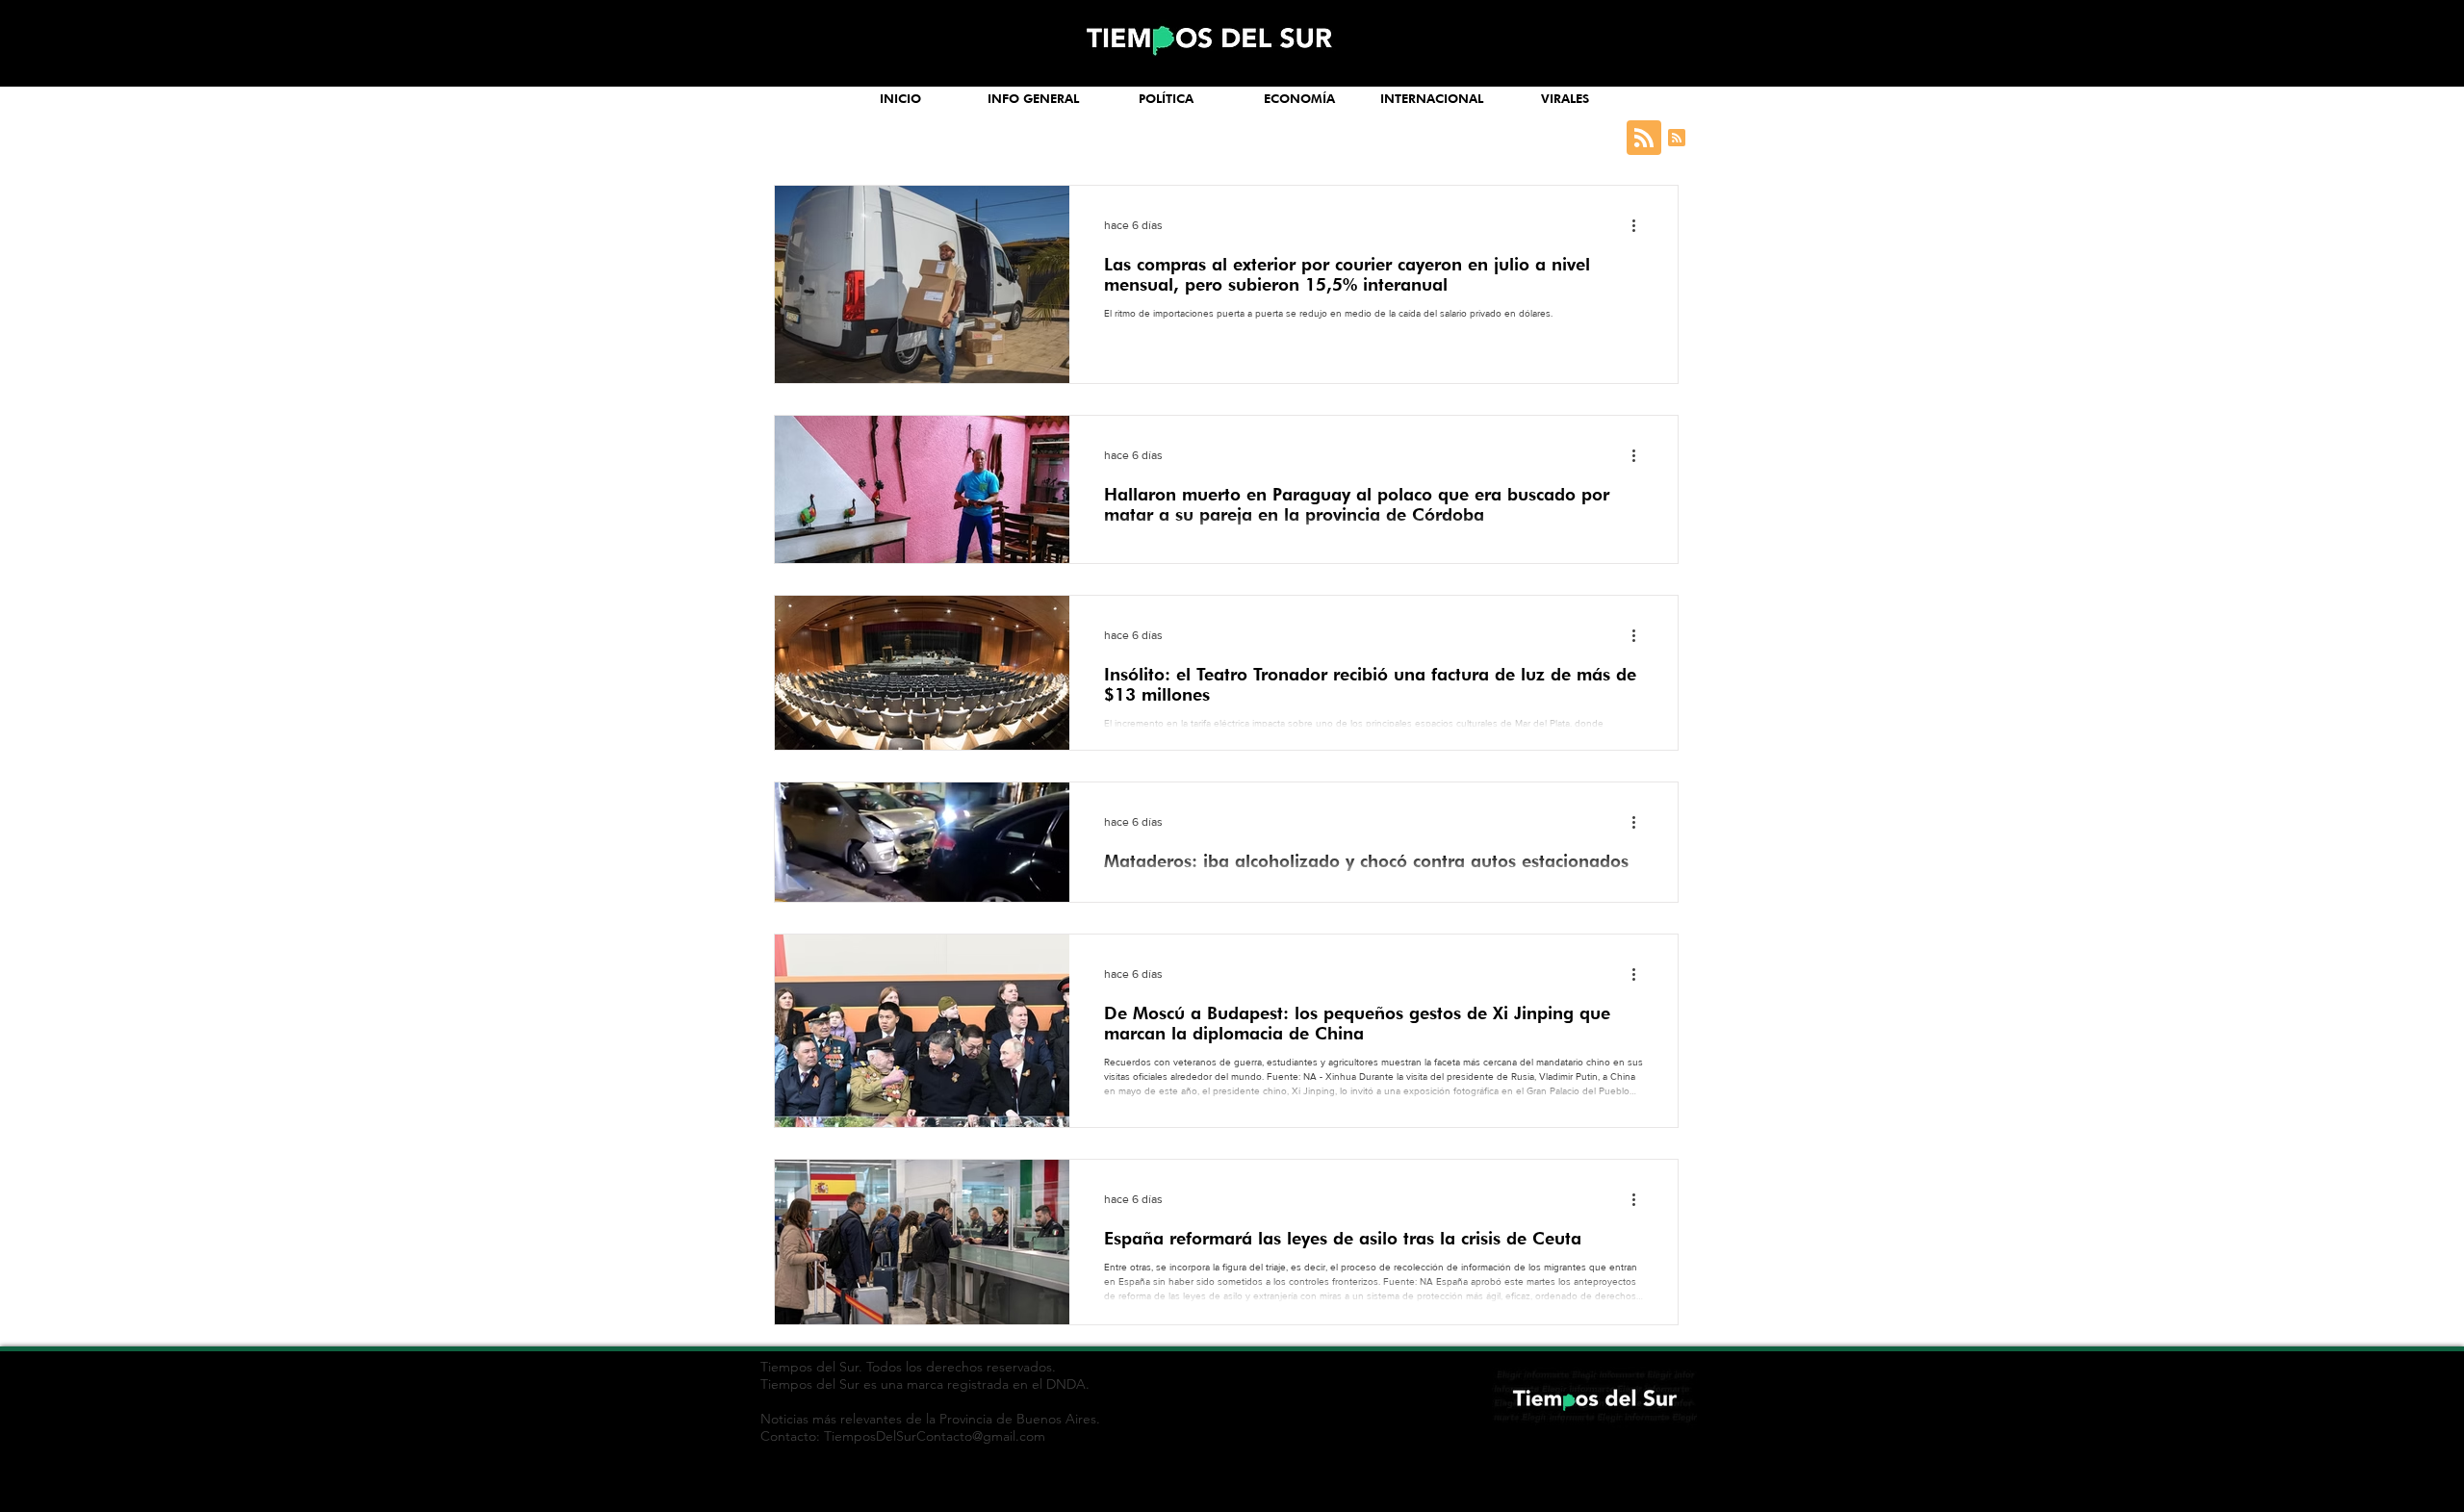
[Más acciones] (1640, 225)
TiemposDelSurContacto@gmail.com (935, 1436)
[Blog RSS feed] (1644, 139)
